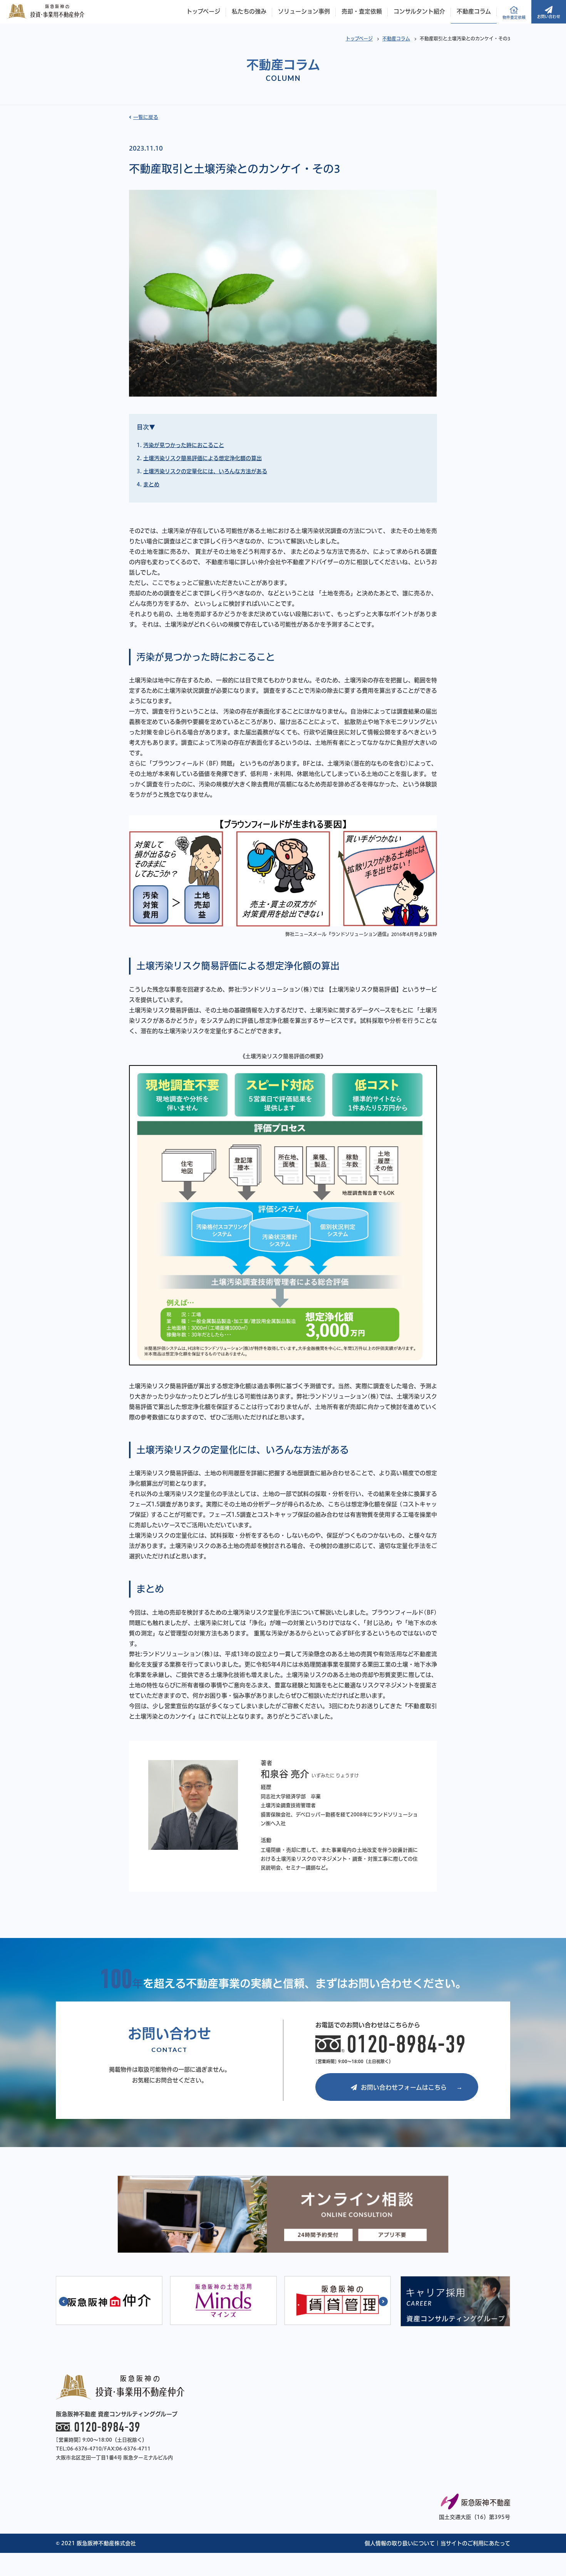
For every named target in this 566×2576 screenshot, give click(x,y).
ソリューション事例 (304, 11)
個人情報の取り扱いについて (400, 2543)
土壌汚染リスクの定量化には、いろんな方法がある (205, 471)
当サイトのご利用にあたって (475, 2543)
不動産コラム (474, 11)
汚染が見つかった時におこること (184, 445)
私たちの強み (249, 11)
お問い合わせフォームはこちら (404, 2087)
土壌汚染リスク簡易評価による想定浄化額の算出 (203, 458)
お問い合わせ (549, 17)
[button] (64, 2301)
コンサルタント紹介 (419, 11)
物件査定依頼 (514, 17)
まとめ (151, 484)
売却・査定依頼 (362, 11)
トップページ (203, 11)
